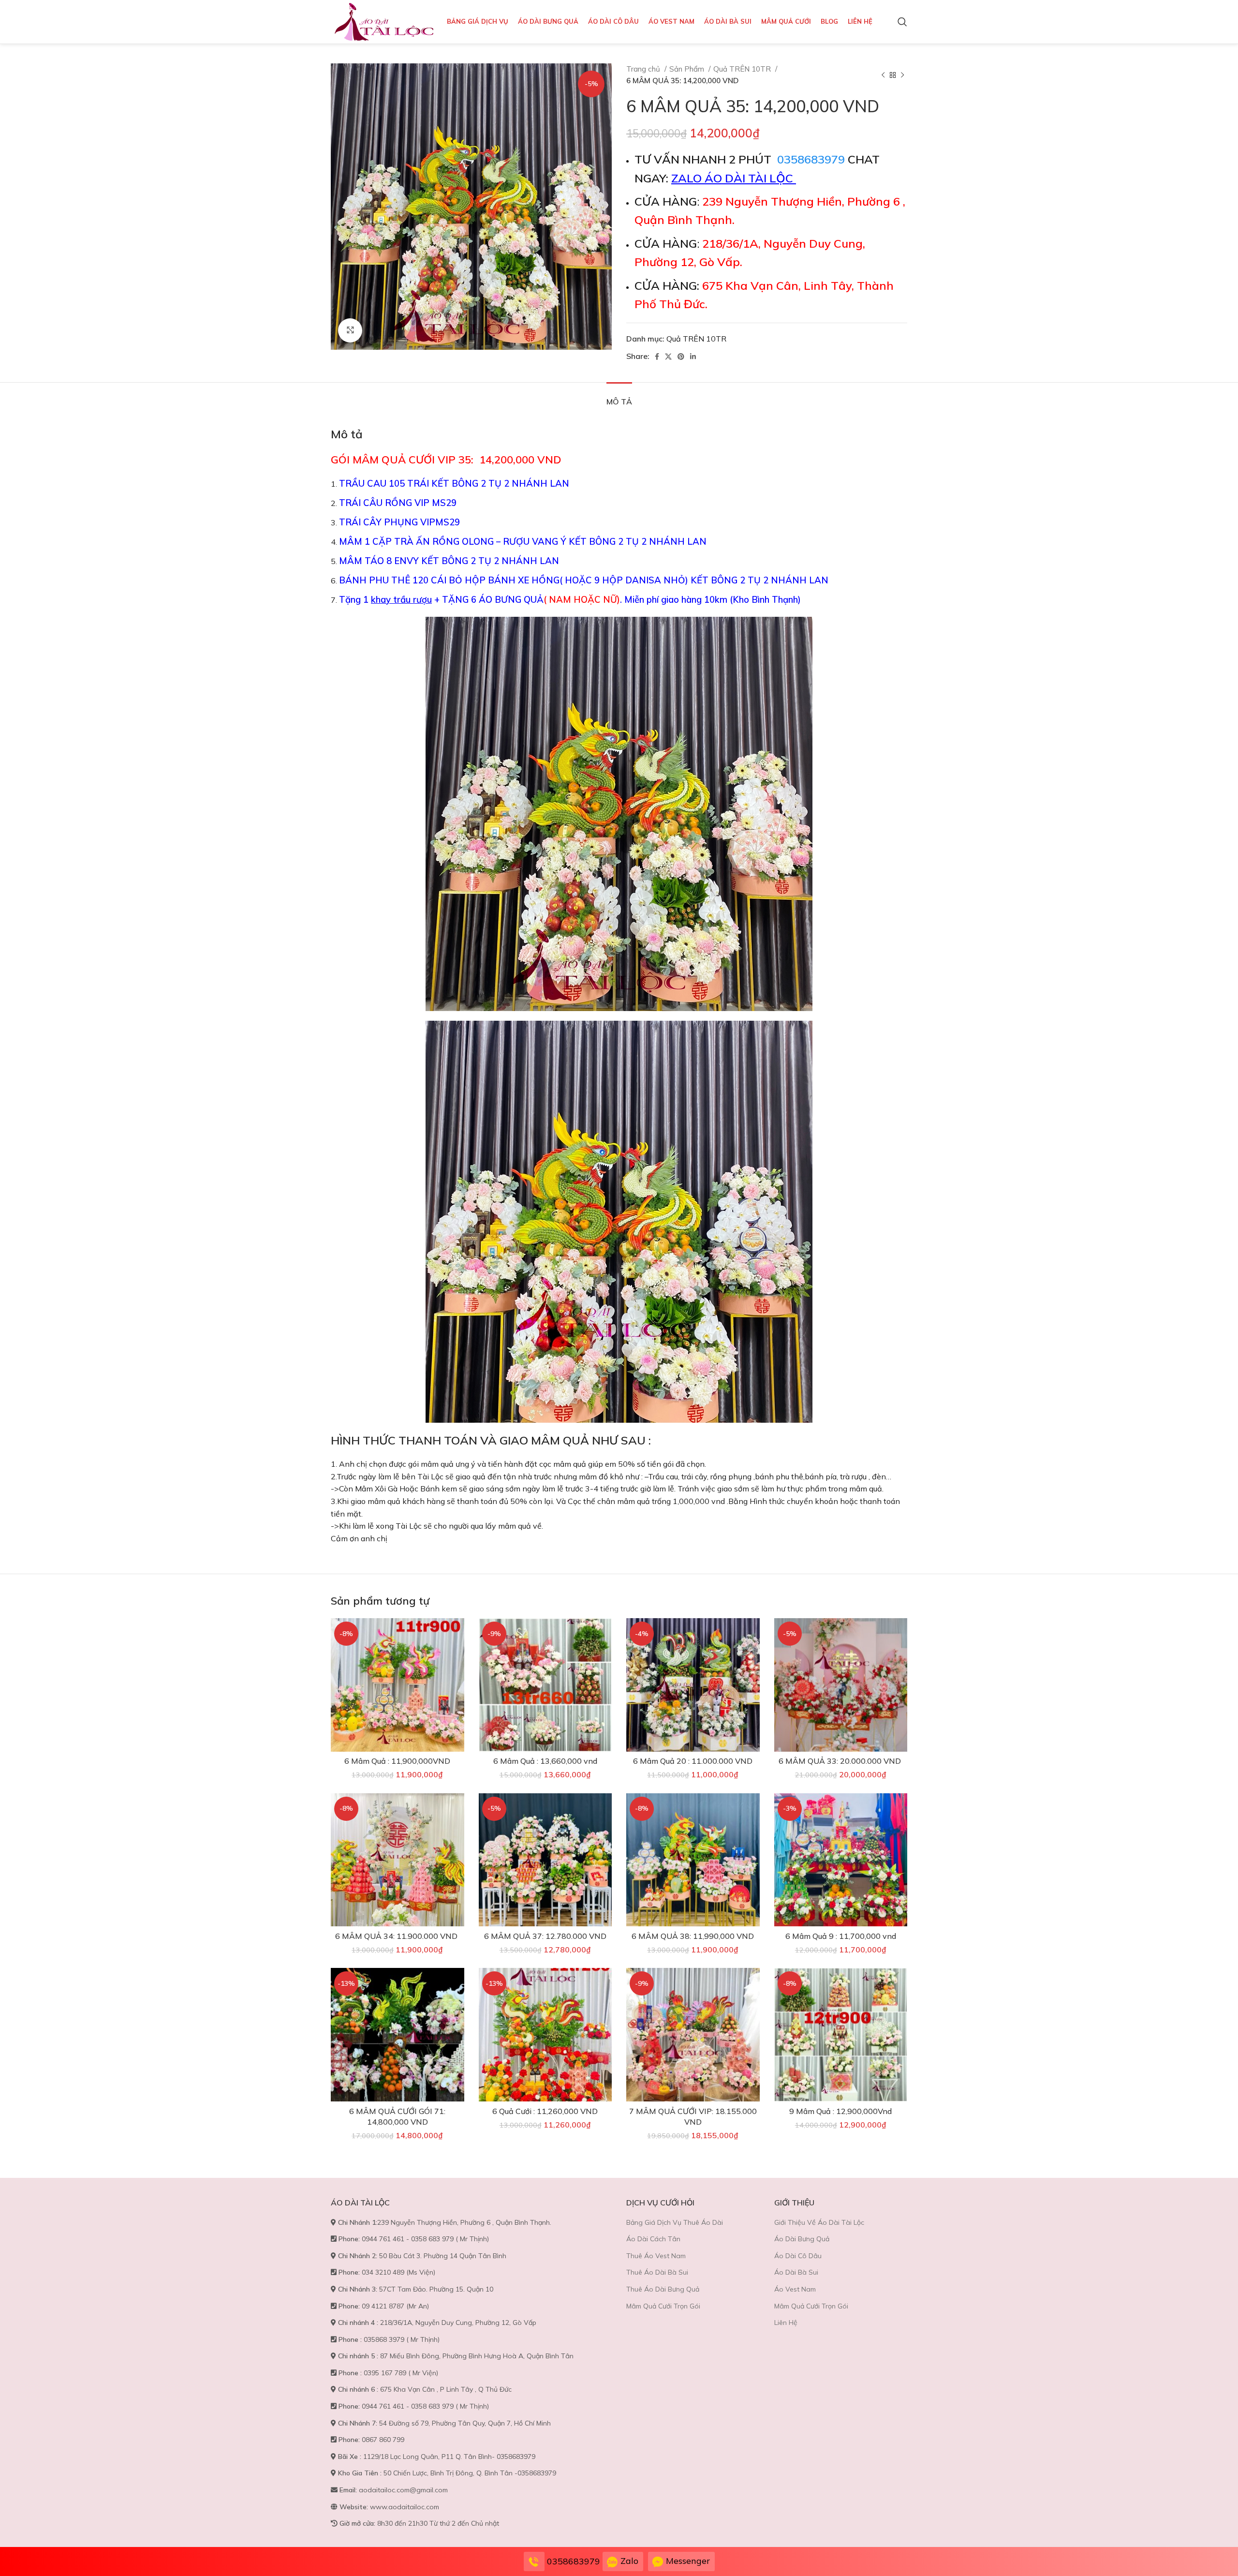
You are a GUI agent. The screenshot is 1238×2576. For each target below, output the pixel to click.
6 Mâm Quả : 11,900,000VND (397, 1761)
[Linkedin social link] (693, 357)
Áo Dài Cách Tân (653, 2239)
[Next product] (902, 75)
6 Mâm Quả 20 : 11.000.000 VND (693, 1761)
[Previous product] (883, 75)
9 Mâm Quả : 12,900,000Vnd (840, 2111)
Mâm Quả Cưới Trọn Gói (663, 2306)
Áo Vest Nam (795, 2289)
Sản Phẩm (688, 69)
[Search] (902, 22)
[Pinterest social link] (681, 357)
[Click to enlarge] (350, 330)
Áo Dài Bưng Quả (802, 2239)
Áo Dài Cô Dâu (798, 2256)
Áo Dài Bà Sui (796, 2272)
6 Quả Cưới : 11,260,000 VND (545, 2111)
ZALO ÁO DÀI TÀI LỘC (734, 178)
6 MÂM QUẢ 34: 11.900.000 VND (397, 1936)
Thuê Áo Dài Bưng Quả (663, 2289)
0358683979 (811, 159)
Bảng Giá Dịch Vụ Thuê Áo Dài (675, 2222)
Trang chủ (644, 69)
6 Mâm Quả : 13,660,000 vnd (545, 1761)
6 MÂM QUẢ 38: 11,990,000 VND (693, 1936)
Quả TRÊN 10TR (743, 69)
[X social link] (668, 357)
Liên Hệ (786, 2323)
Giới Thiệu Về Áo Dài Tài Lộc (819, 2222)
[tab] (619, 397)
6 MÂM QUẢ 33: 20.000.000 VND (841, 1761)
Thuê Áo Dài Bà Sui (657, 2272)
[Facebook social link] (657, 357)
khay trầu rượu (401, 599)
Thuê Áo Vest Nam (656, 2256)
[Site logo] (384, 21)
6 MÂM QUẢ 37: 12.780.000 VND (545, 1936)
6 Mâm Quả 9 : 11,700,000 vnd (841, 1936)
